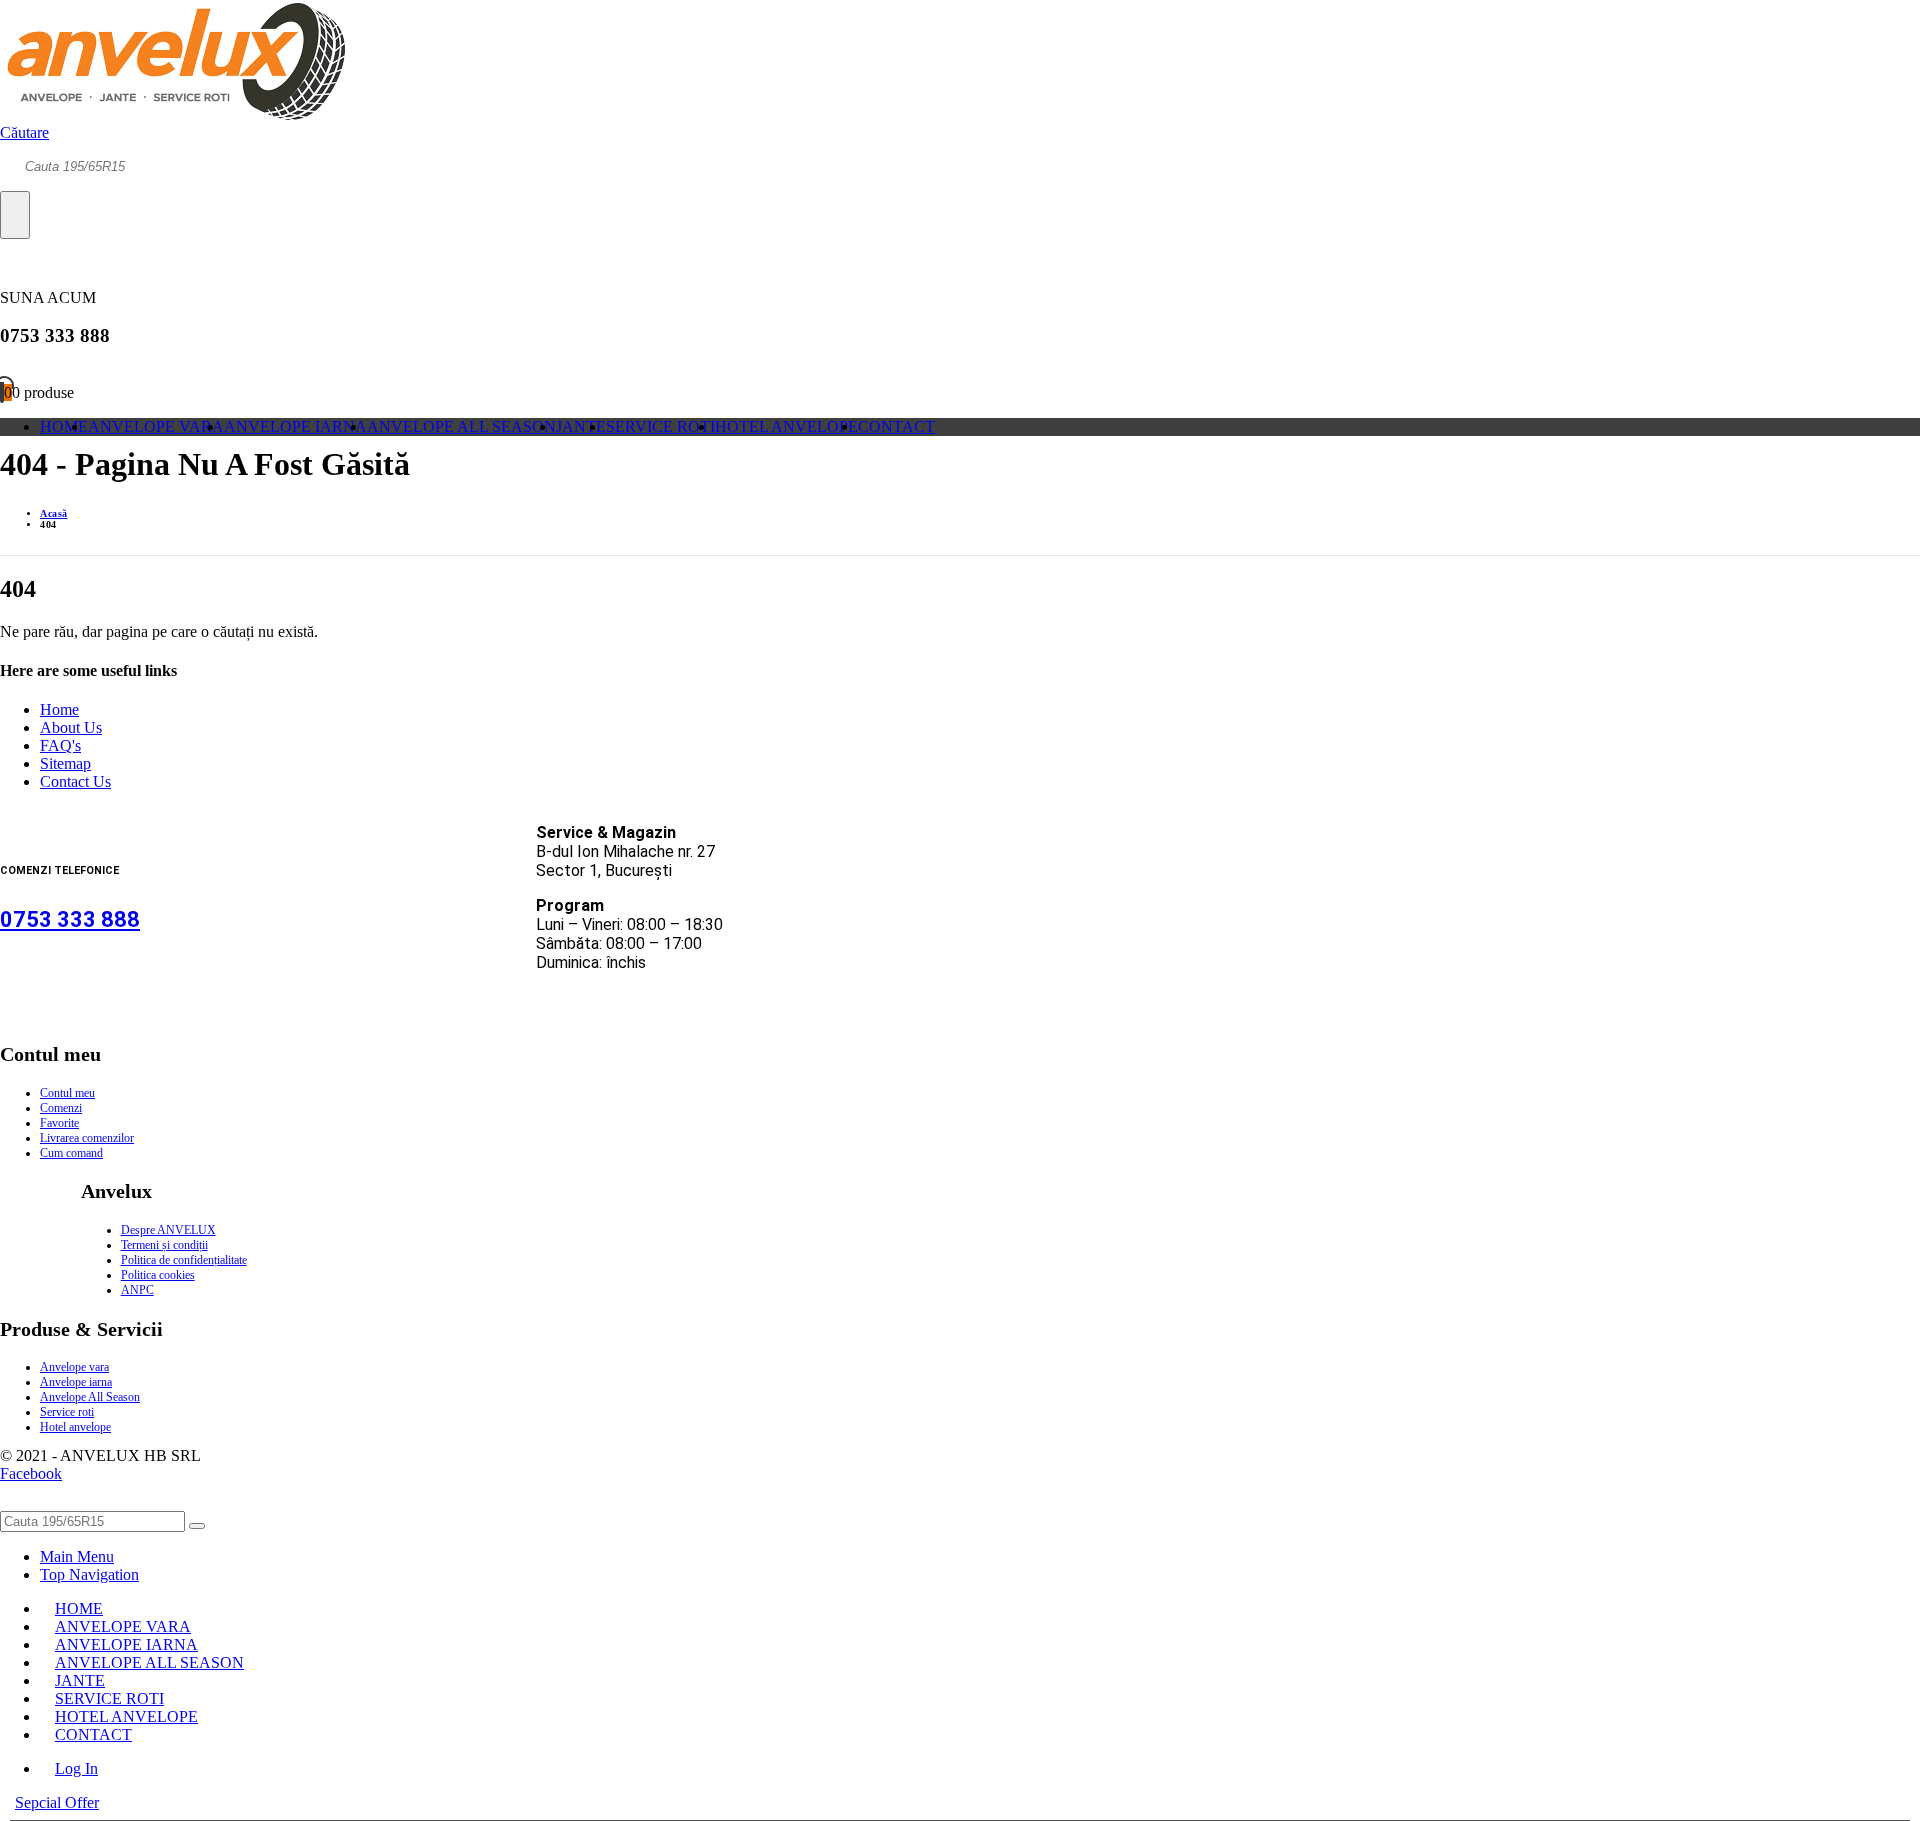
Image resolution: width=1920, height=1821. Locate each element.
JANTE (581, 426)
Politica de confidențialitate (184, 1260)
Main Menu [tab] (77, 1556)
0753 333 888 (70, 919)
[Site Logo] (172, 114)
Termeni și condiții (164, 1245)
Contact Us (75, 781)
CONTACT (896, 426)
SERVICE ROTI (660, 426)
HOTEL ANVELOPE (786, 426)
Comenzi (61, 1108)
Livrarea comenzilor (87, 1138)
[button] (24, 132)
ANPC (137, 1290)
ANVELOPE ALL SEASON (461, 426)
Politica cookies (158, 1275)
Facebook (31, 1473)
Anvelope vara (74, 1367)
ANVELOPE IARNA (295, 426)
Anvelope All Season (90, 1397)
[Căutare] (15, 215)
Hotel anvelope (75, 1427)
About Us (71, 727)
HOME (64, 426)
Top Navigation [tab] (89, 1574)
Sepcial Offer (57, 1802)
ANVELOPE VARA (156, 426)
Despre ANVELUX (168, 1230)
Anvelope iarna (76, 1382)
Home (59, 709)
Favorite (59, 1123)
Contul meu (67, 1093)
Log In (76, 1768)
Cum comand (71, 1153)
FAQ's (60, 745)
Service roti (67, 1412)
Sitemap (65, 763)
